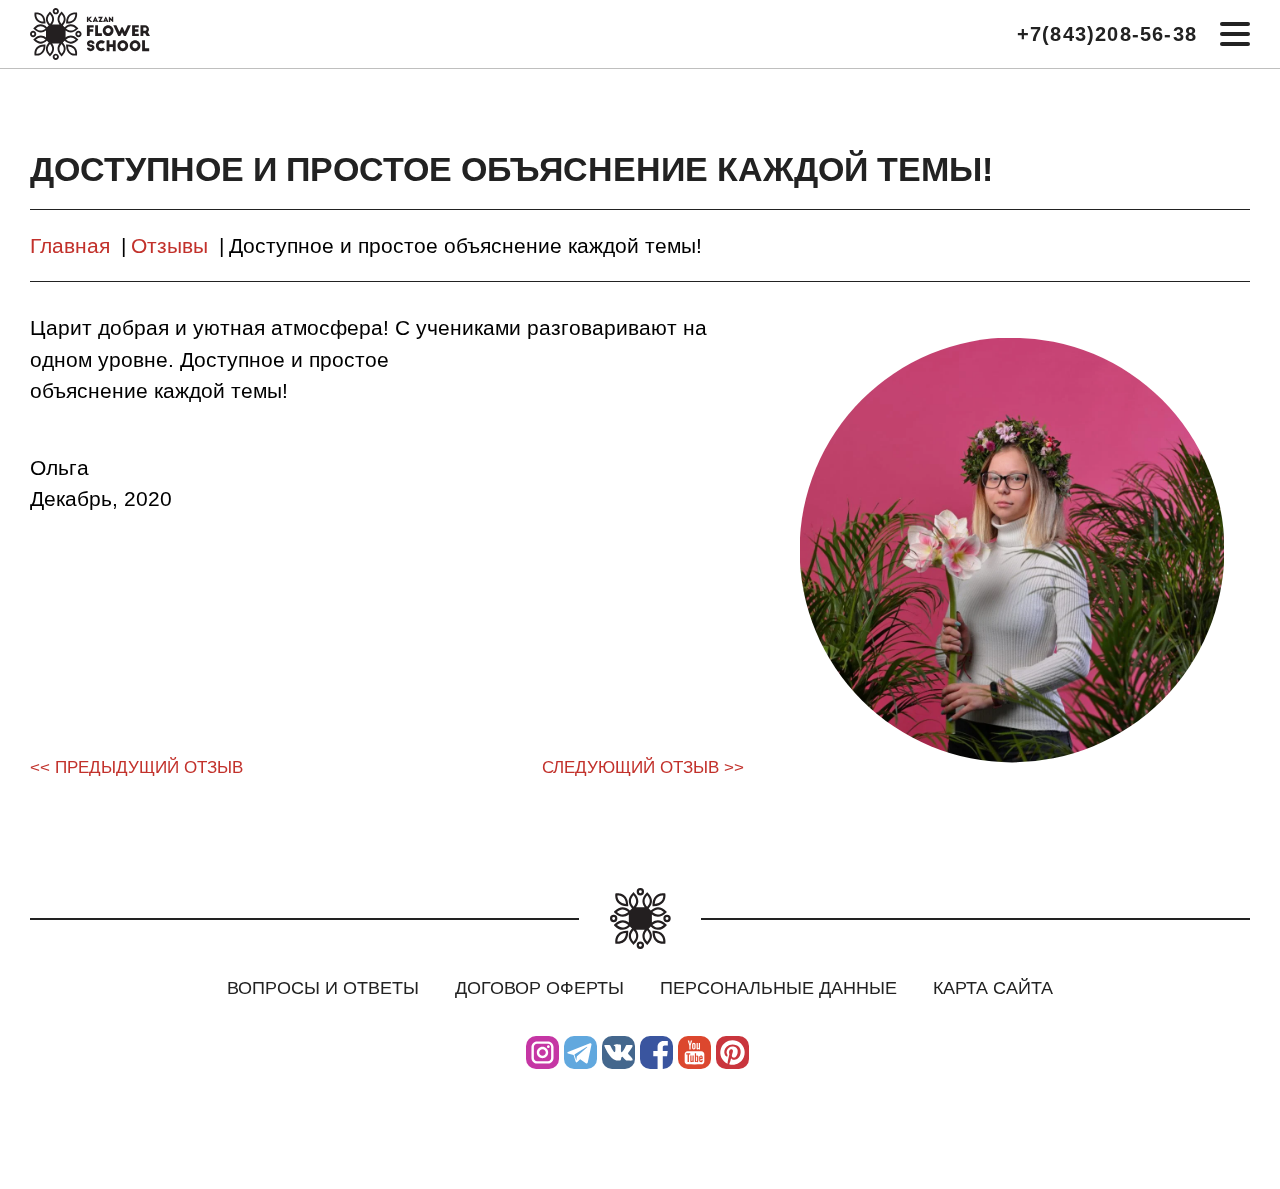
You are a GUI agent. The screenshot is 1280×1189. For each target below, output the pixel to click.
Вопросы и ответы (323, 988)
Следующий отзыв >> (643, 767)
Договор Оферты (539, 988)
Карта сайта (993, 988)
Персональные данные (778, 988)
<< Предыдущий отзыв (136, 767)
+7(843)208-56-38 (1107, 34)
